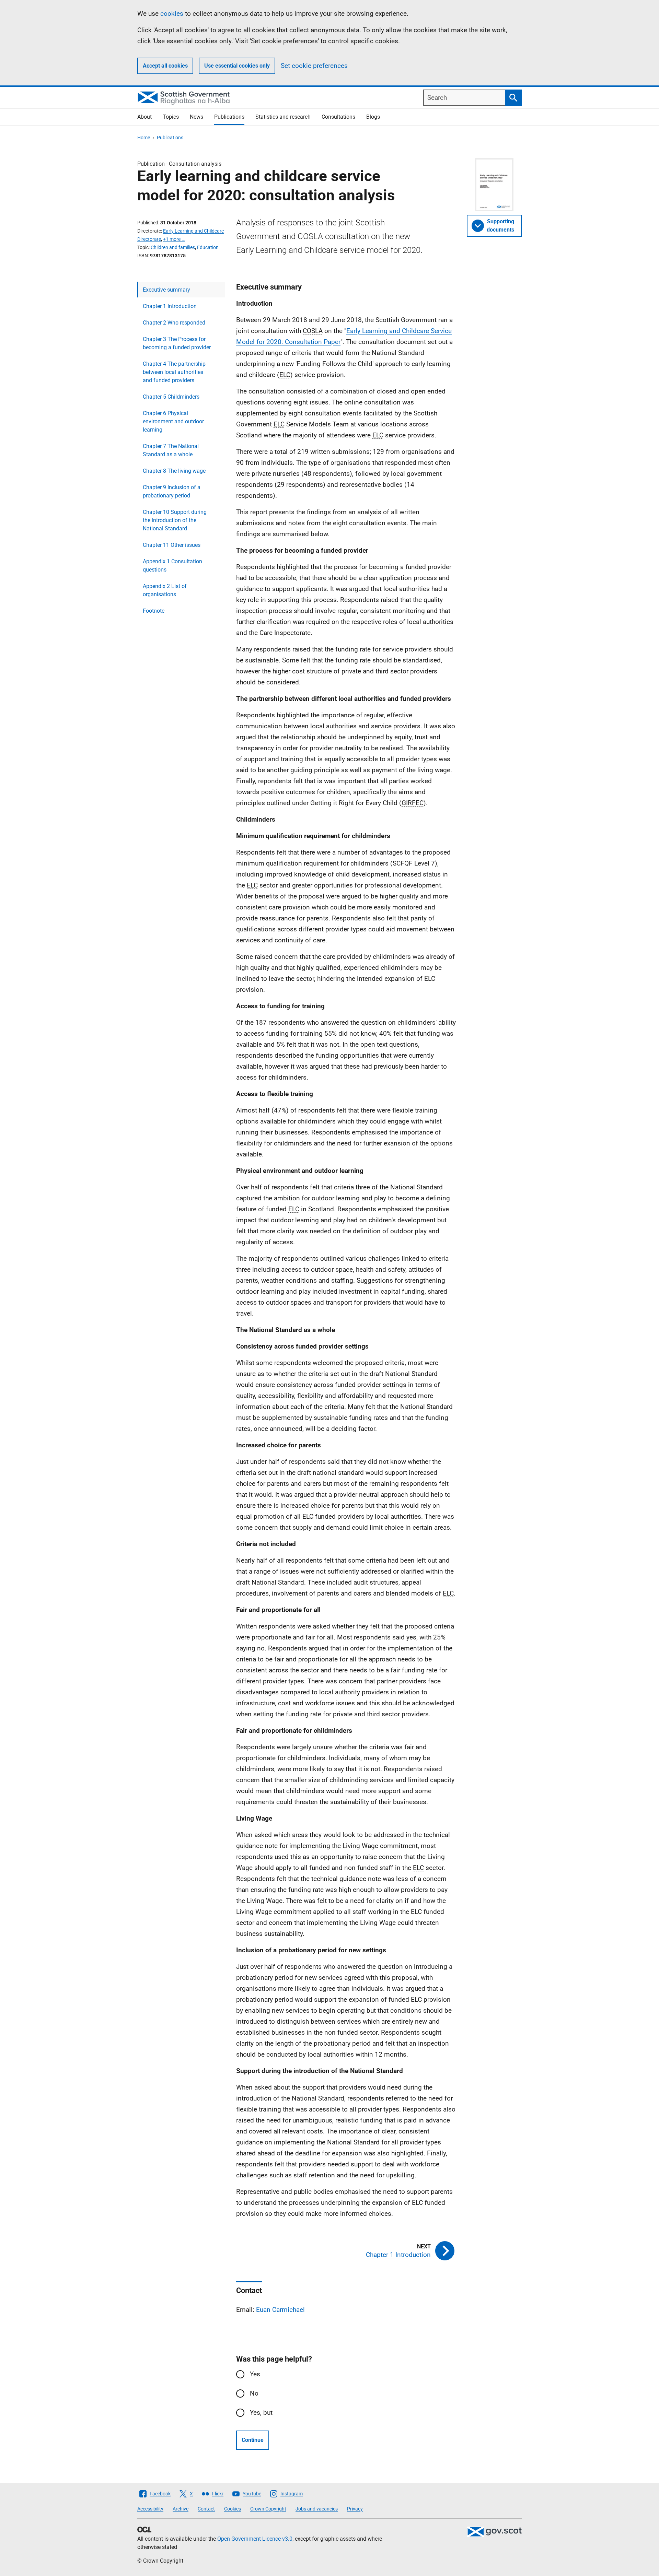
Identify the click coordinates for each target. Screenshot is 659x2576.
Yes (255, 2374)
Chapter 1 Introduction (170, 306)
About (144, 117)
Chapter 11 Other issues (172, 545)
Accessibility (150, 2509)
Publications (229, 117)
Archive (181, 2509)
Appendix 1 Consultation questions (172, 566)
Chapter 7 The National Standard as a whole (171, 450)
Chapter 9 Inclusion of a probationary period (172, 491)
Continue (253, 2440)
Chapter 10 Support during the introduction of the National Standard (175, 520)
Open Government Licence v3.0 (255, 2539)
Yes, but (261, 2413)
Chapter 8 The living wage (174, 471)
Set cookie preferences (314, 66)
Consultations (338, 117)
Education (208, 247)
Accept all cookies (165, 66)
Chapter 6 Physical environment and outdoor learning (173, 421)
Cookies (233, 2509)
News (196, 117)
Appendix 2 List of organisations (165, 590)
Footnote (154, 611)
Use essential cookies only (237, 66)
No (254, 2393)
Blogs (373, 117)
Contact (206, 2509)
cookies (172, 14)
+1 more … (174, 239)
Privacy (355, 2509)
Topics (171, 117)
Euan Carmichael (280, 2310)
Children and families (173, 247)
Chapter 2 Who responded (174, 323)
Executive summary (166, 290)
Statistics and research (283, 117)
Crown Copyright (268, 2509)
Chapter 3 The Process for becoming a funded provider (177, 343)
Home (144, 138)
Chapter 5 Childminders (171, 397)
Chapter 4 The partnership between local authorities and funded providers (174, 372)
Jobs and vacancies (317, 2509)
